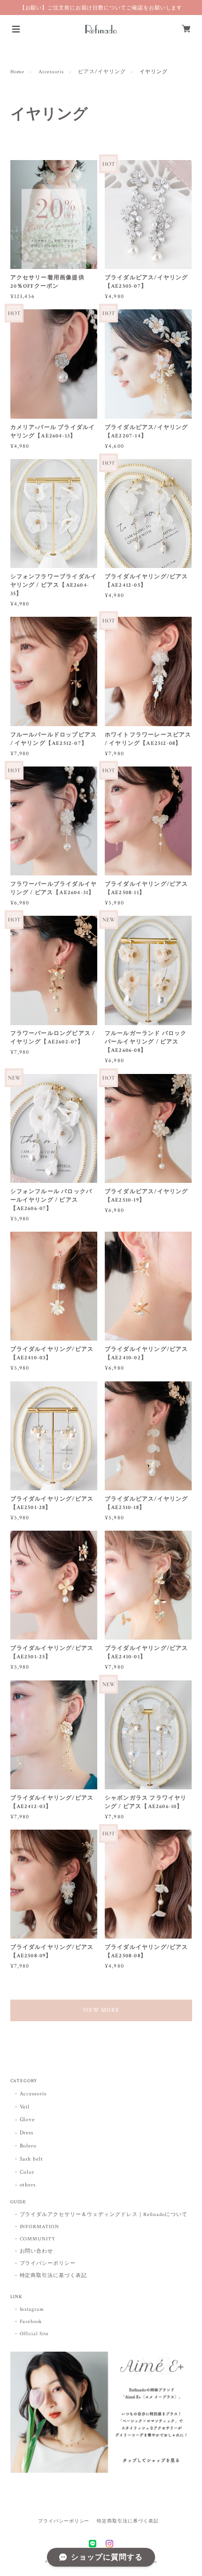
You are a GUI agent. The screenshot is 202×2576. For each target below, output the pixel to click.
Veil (25, 2107)
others (28, 2185)
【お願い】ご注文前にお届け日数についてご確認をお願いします (101, 8)
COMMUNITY (38, 2239)
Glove (27, 2120)
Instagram (32, 2309)
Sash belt (32, 2159)
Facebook (31, 2322)
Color (27, 2172)
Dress (27, 2133)
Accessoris (51, 72)
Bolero (28, 2146)
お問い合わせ (37, 2251)
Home (18, 72)
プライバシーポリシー (48, 2263)
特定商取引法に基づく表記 (54, 2276)
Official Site (34, 2334)
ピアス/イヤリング (102, 72)
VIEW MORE (101, 2010)
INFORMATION (40, 2227)
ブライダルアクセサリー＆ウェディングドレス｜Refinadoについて (104, 2215)
